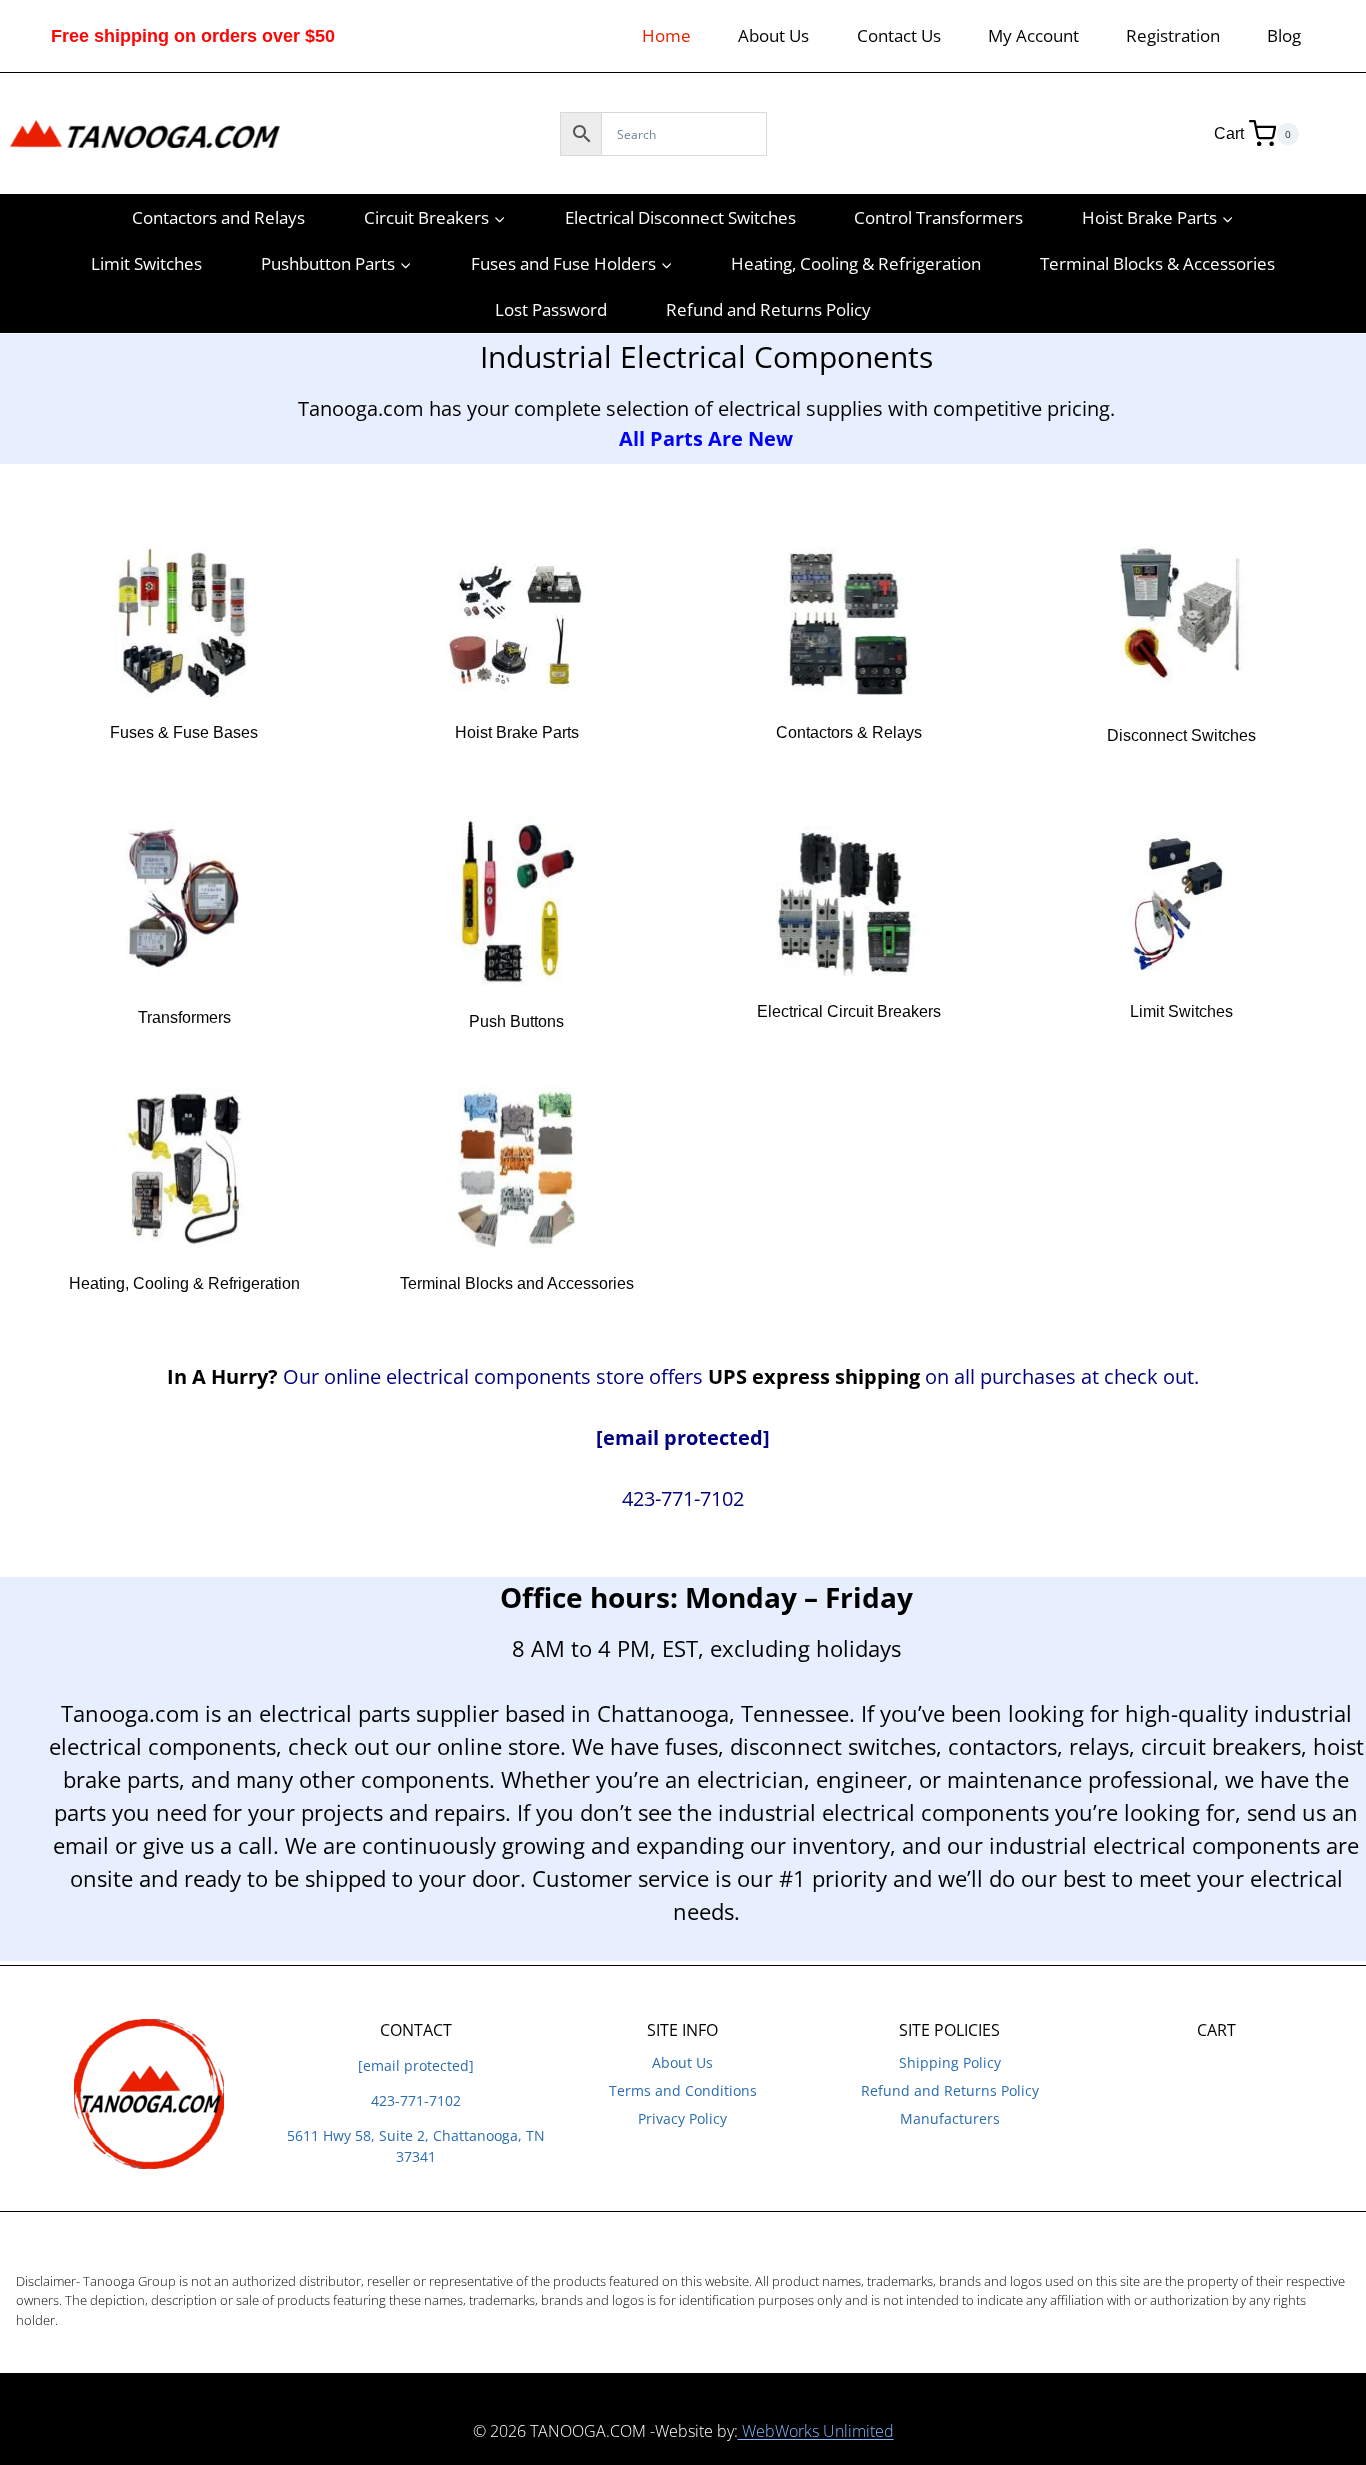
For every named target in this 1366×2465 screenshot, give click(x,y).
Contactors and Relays (218, 217)
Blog (1284, 35)
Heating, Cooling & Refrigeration (856, 263)
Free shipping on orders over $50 (193, 36)
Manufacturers (950, 2118)
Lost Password (551, 309)
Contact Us (899, 35)
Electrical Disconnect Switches (680, 217)
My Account (1033, 35)
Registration (1173, 35)
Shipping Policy (950, 2062)
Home (666, 35)
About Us (773, 35)
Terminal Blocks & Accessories (1157, 263)
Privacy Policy (682, 2118)
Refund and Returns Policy (768, 309)
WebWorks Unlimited (816, 2431)
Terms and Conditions (683, 2090)
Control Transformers (938, 217)
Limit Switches (146, 263)
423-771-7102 (416, 2100)
